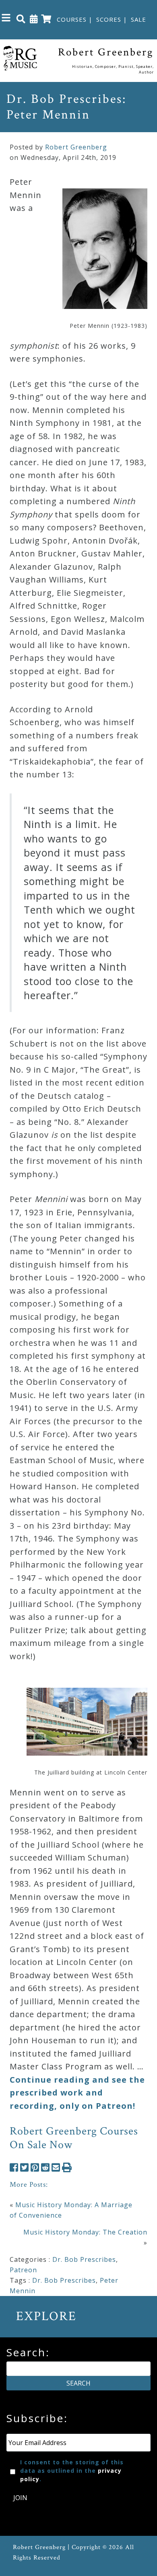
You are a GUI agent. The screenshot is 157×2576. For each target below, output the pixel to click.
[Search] (21, 18)
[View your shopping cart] (46, 18)
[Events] (34, 18)
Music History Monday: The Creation (85, 2232)
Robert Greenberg (76, 147)
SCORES (109, 19)
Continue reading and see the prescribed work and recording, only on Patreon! (77, 2093)
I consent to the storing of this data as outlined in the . (72, 2471)
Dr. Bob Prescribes (84, 2259)
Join (20, 2498)
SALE (138, 19)
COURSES (72, 19)
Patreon (23, 2270)
